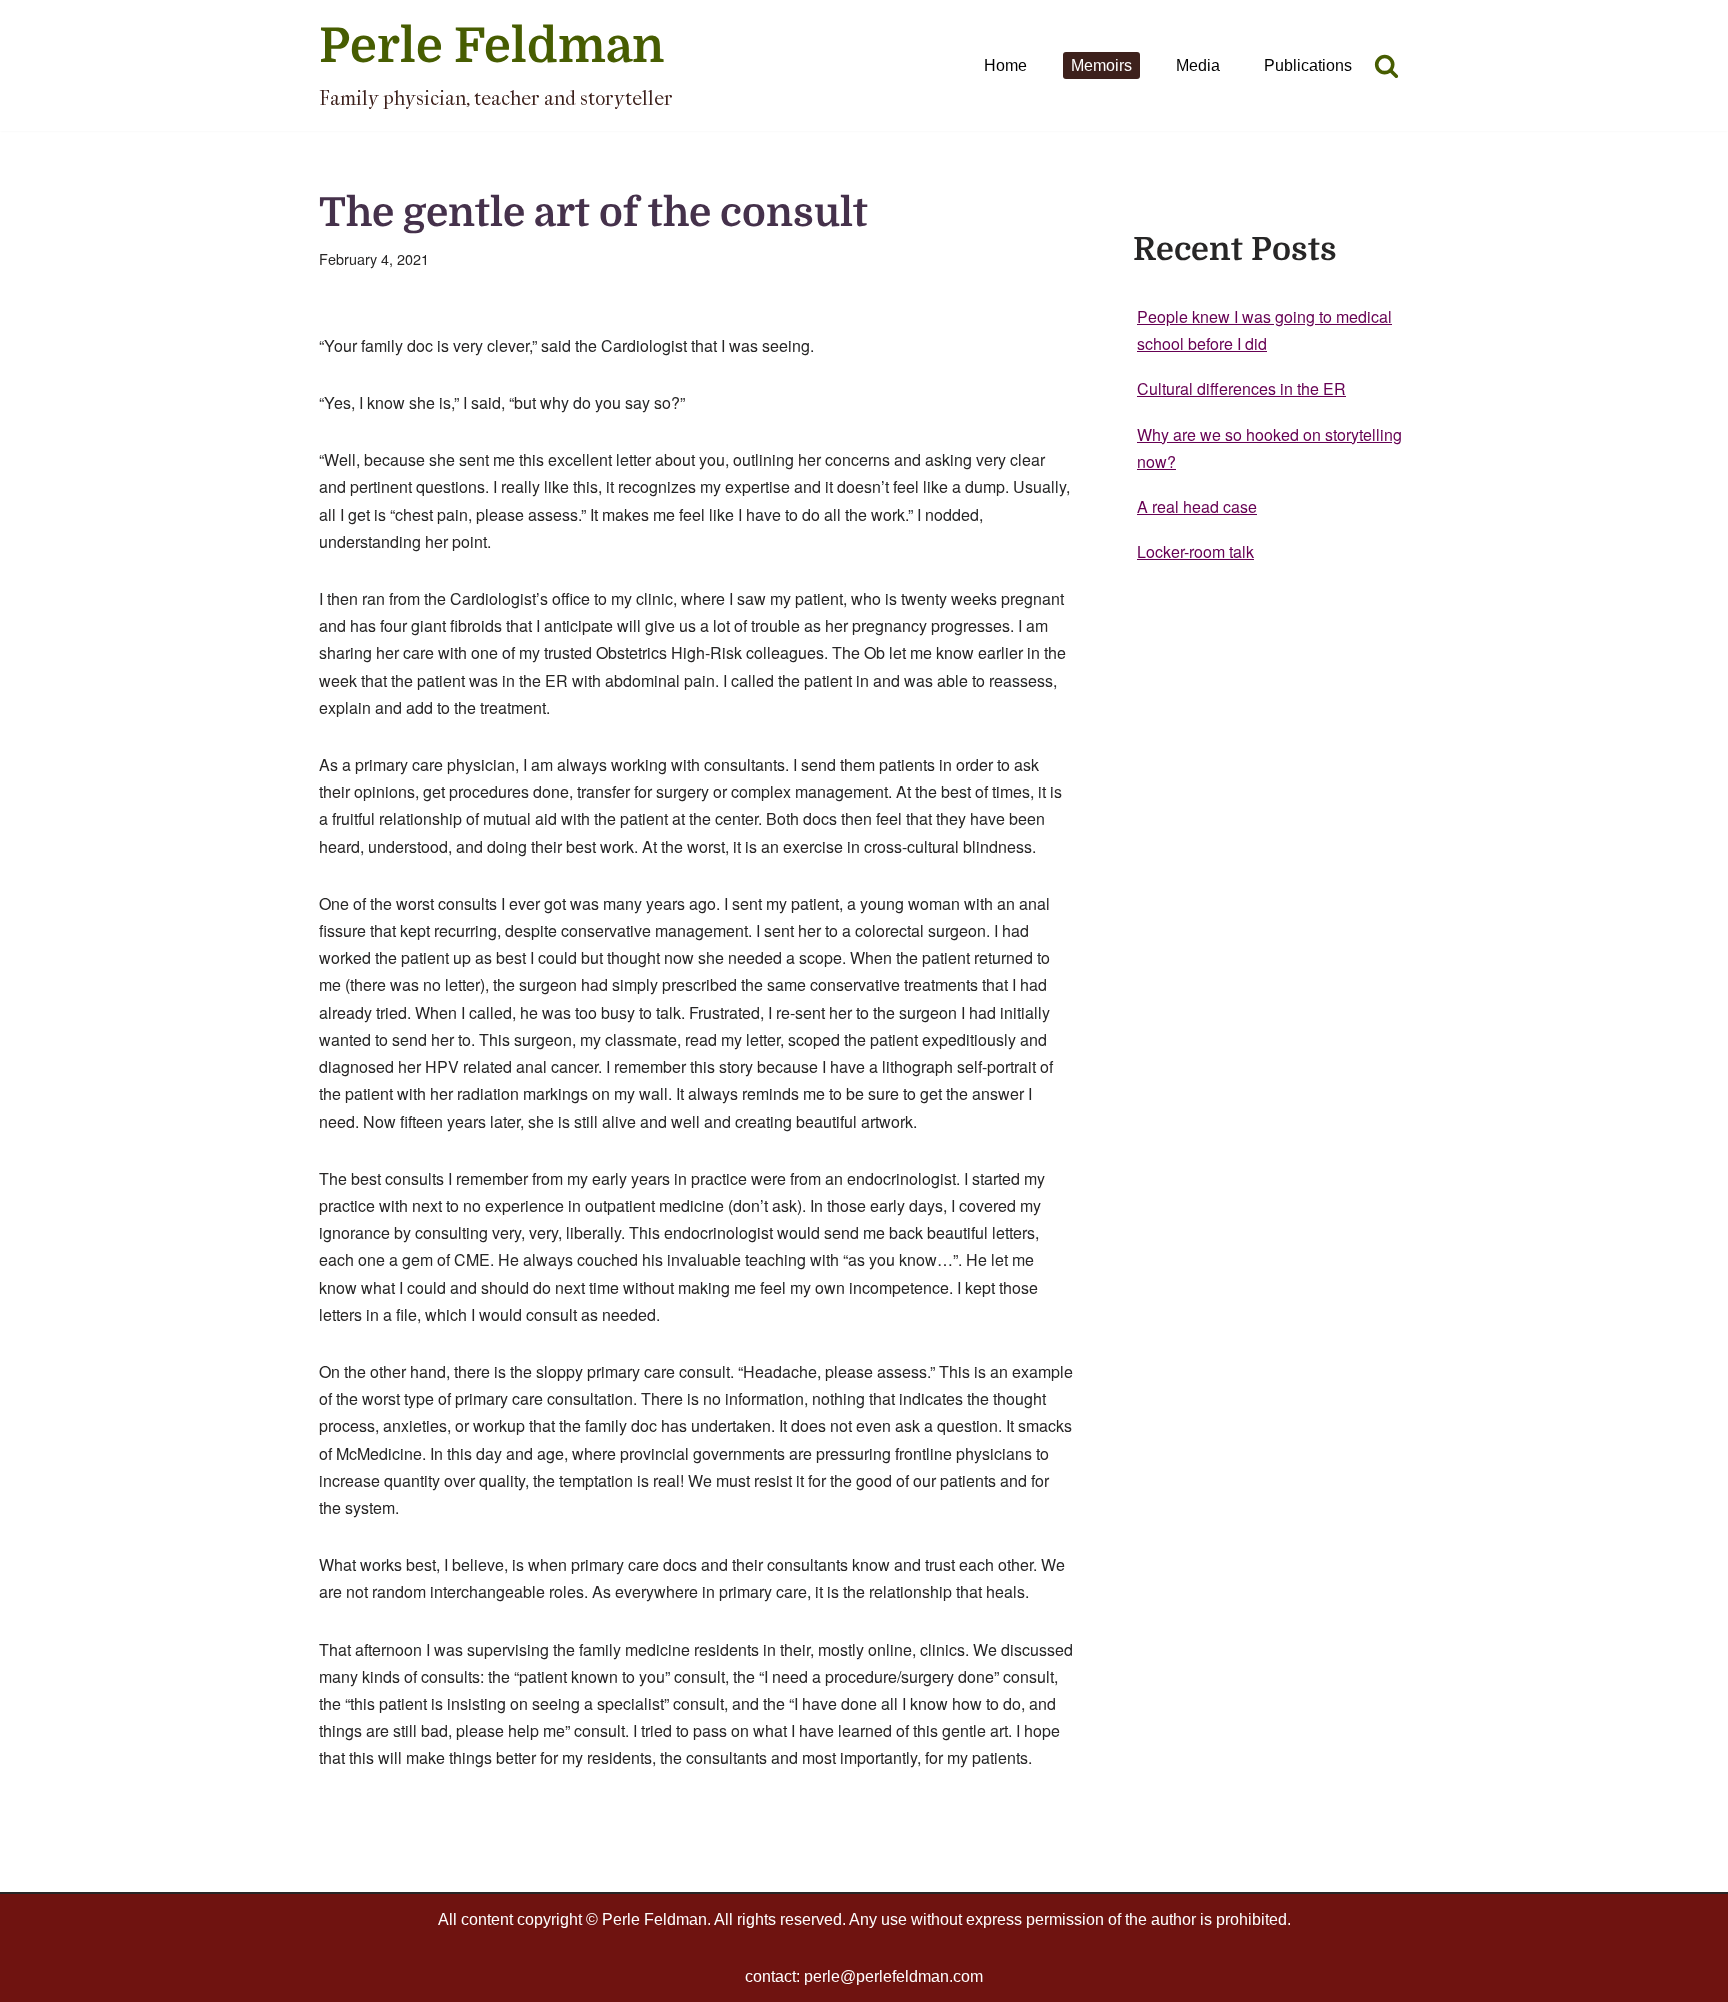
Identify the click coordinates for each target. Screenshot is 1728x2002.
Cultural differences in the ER (1241, 388)
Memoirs (1101, 65)
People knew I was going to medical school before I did (1264, 330)
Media (1198, 65)
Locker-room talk (1195, 551)
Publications (1308, 65)
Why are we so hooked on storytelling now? (1269, 448)
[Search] (1386, 65)
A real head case (1197, 506)
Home (1005, 65)
